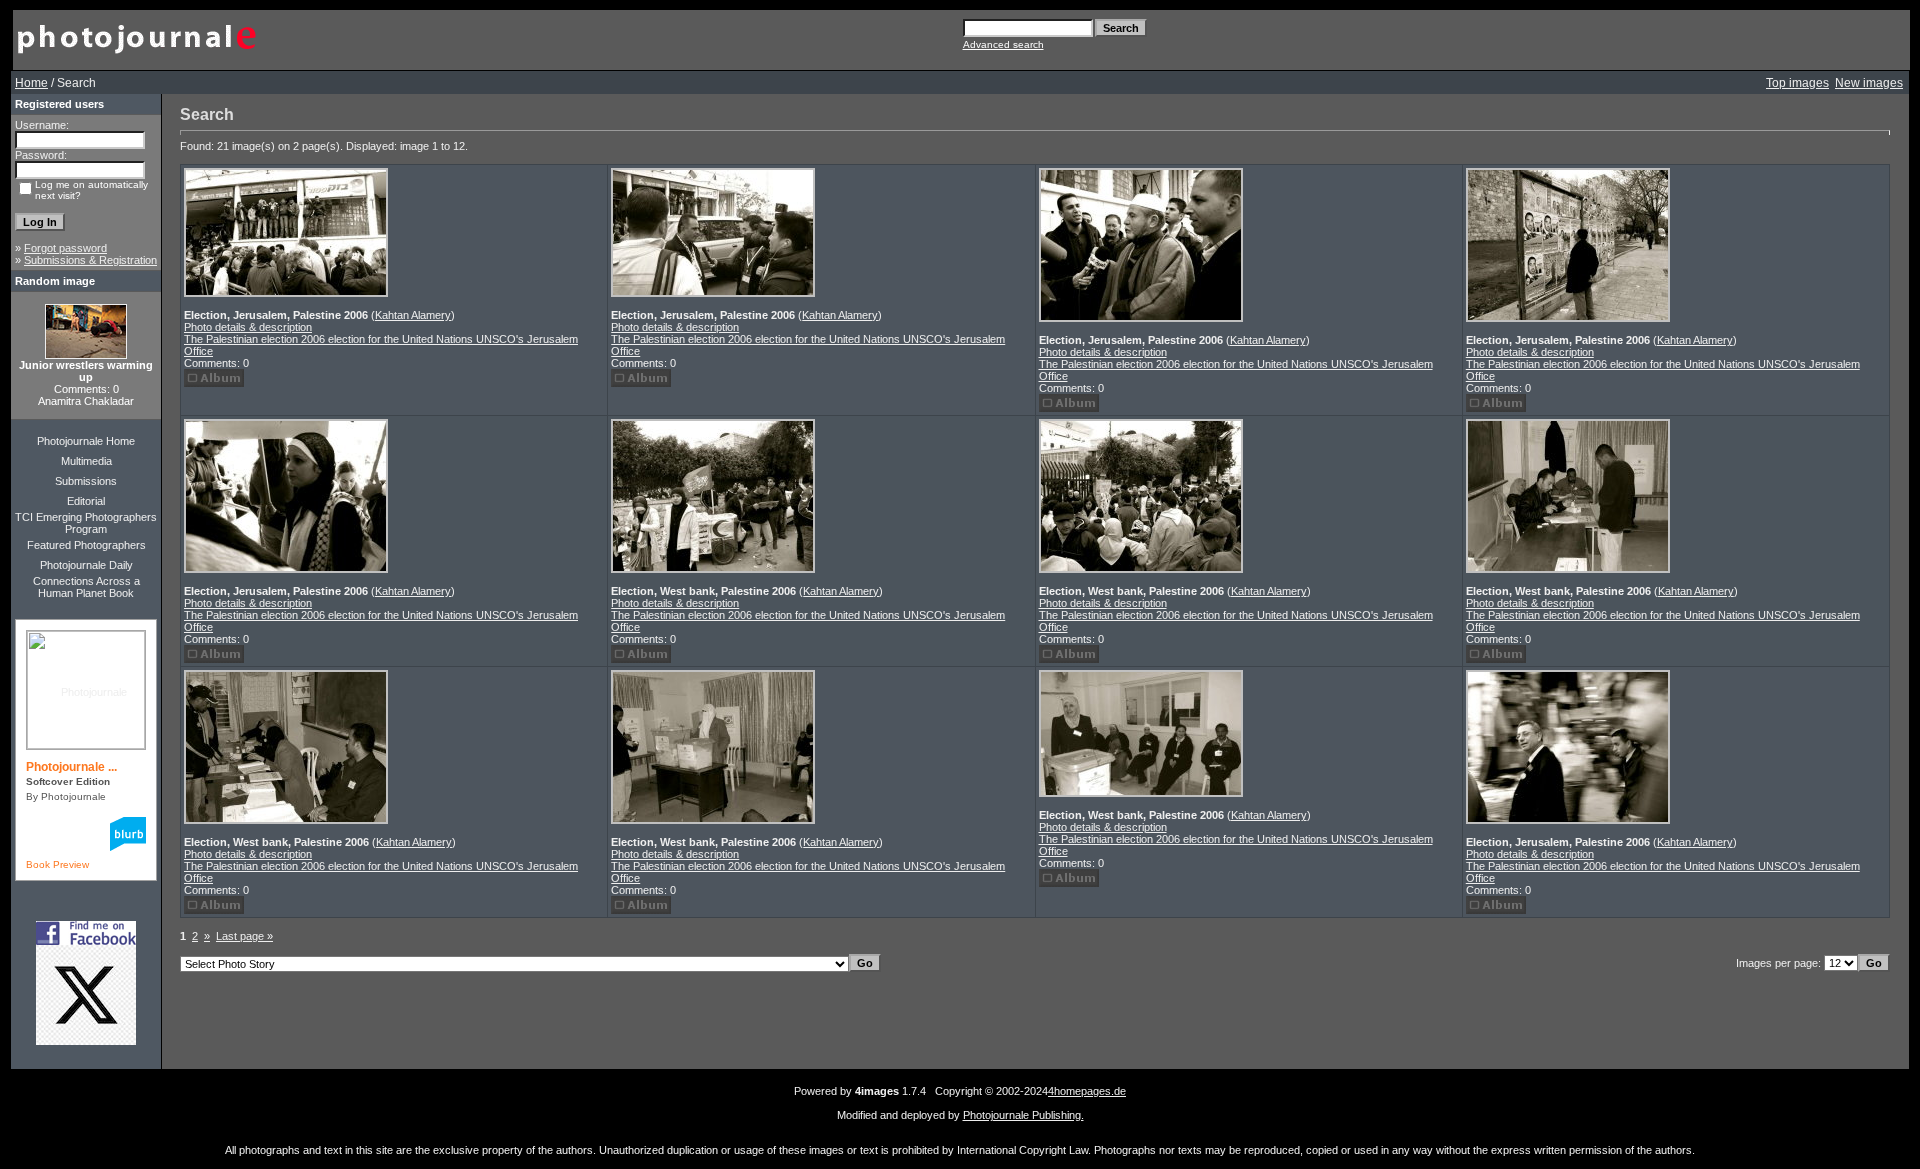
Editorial (86, 501)
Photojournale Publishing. (1023, 1115)
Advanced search (1003, 44)
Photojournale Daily (86, 565)
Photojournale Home (86, 441)
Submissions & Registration (90, 260)
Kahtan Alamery (413, 315)
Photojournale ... (71, 767)
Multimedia (86, 461)
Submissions (86, 481)
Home (31, 83)
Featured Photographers (86, 545)
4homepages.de (1087, 1091)
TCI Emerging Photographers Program (86, 523)
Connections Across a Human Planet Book (86, 587)
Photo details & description (248, 327)
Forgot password (65, 248)
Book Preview (57, 864)
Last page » (244, 936)
